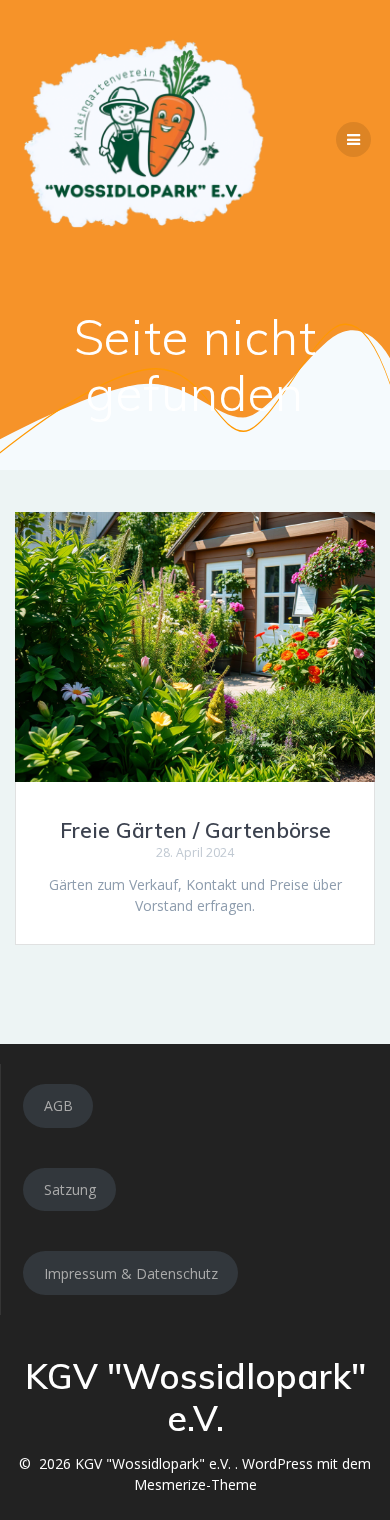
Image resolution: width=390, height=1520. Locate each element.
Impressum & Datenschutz (131, 1273)
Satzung (70, 1189)
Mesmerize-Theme (195, 1484)
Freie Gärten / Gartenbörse (195, 830)
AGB (58, 1105)
